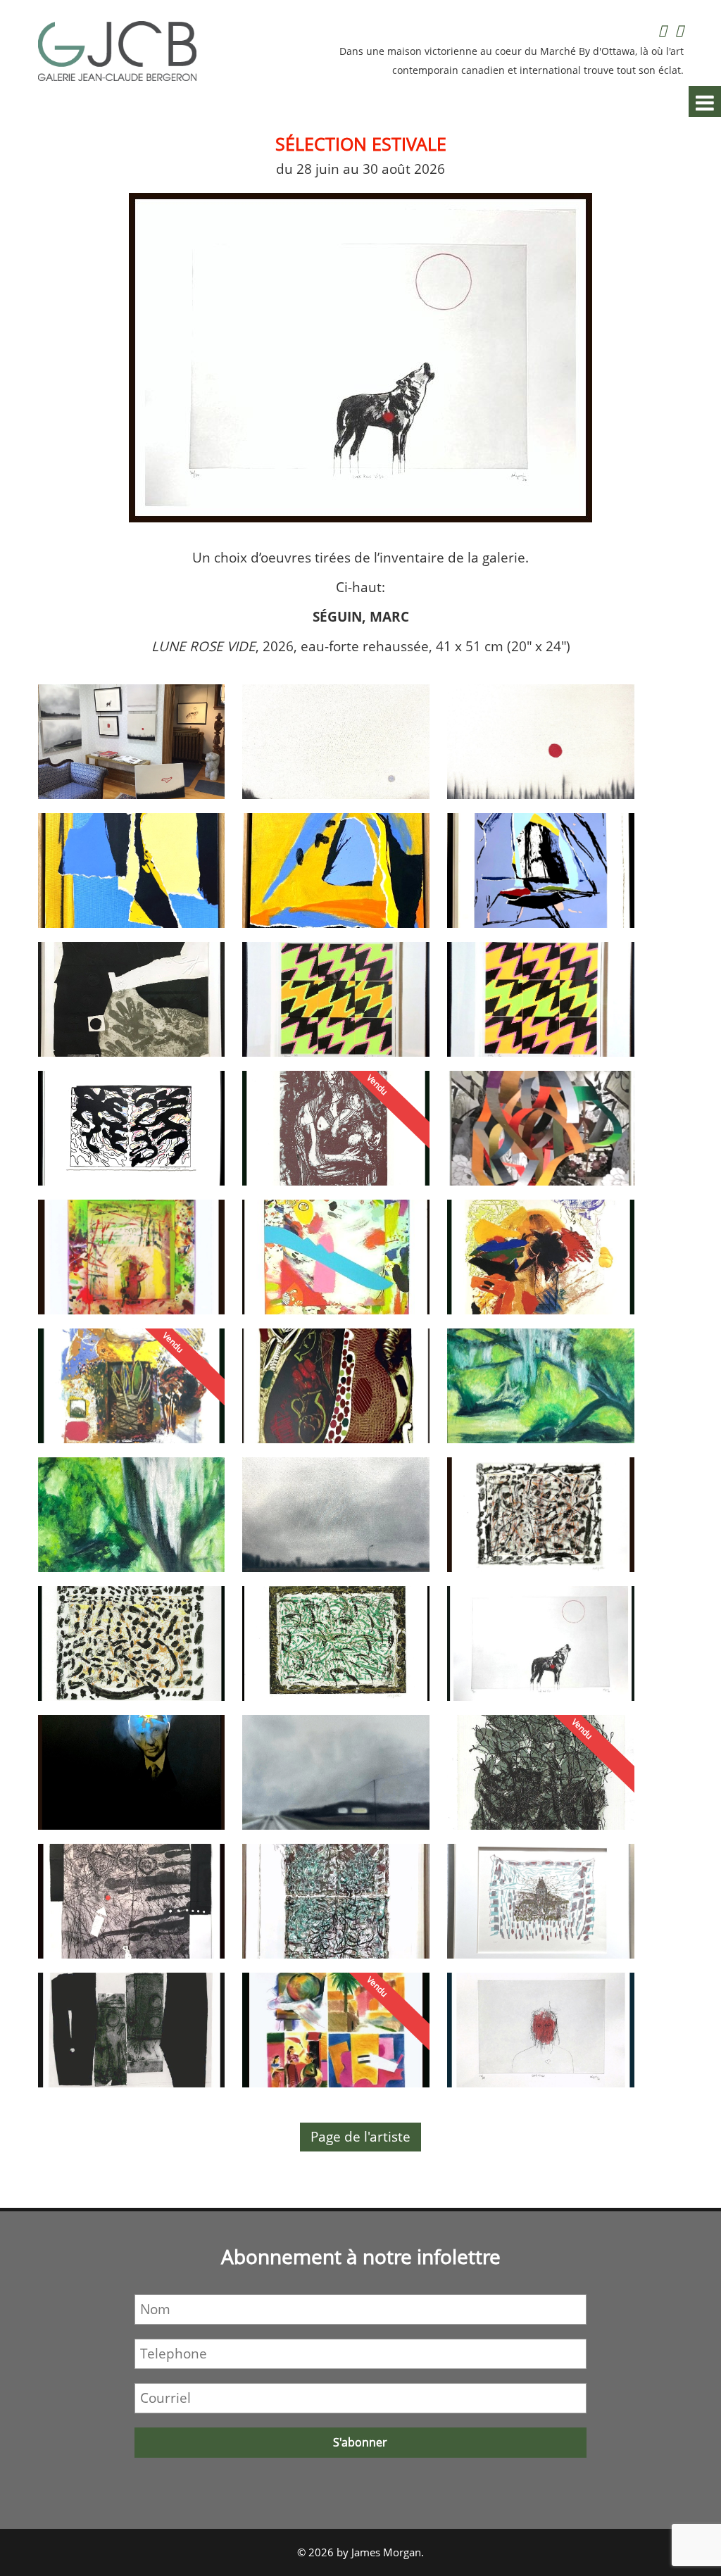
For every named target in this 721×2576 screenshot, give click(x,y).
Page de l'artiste (360, 2137)
